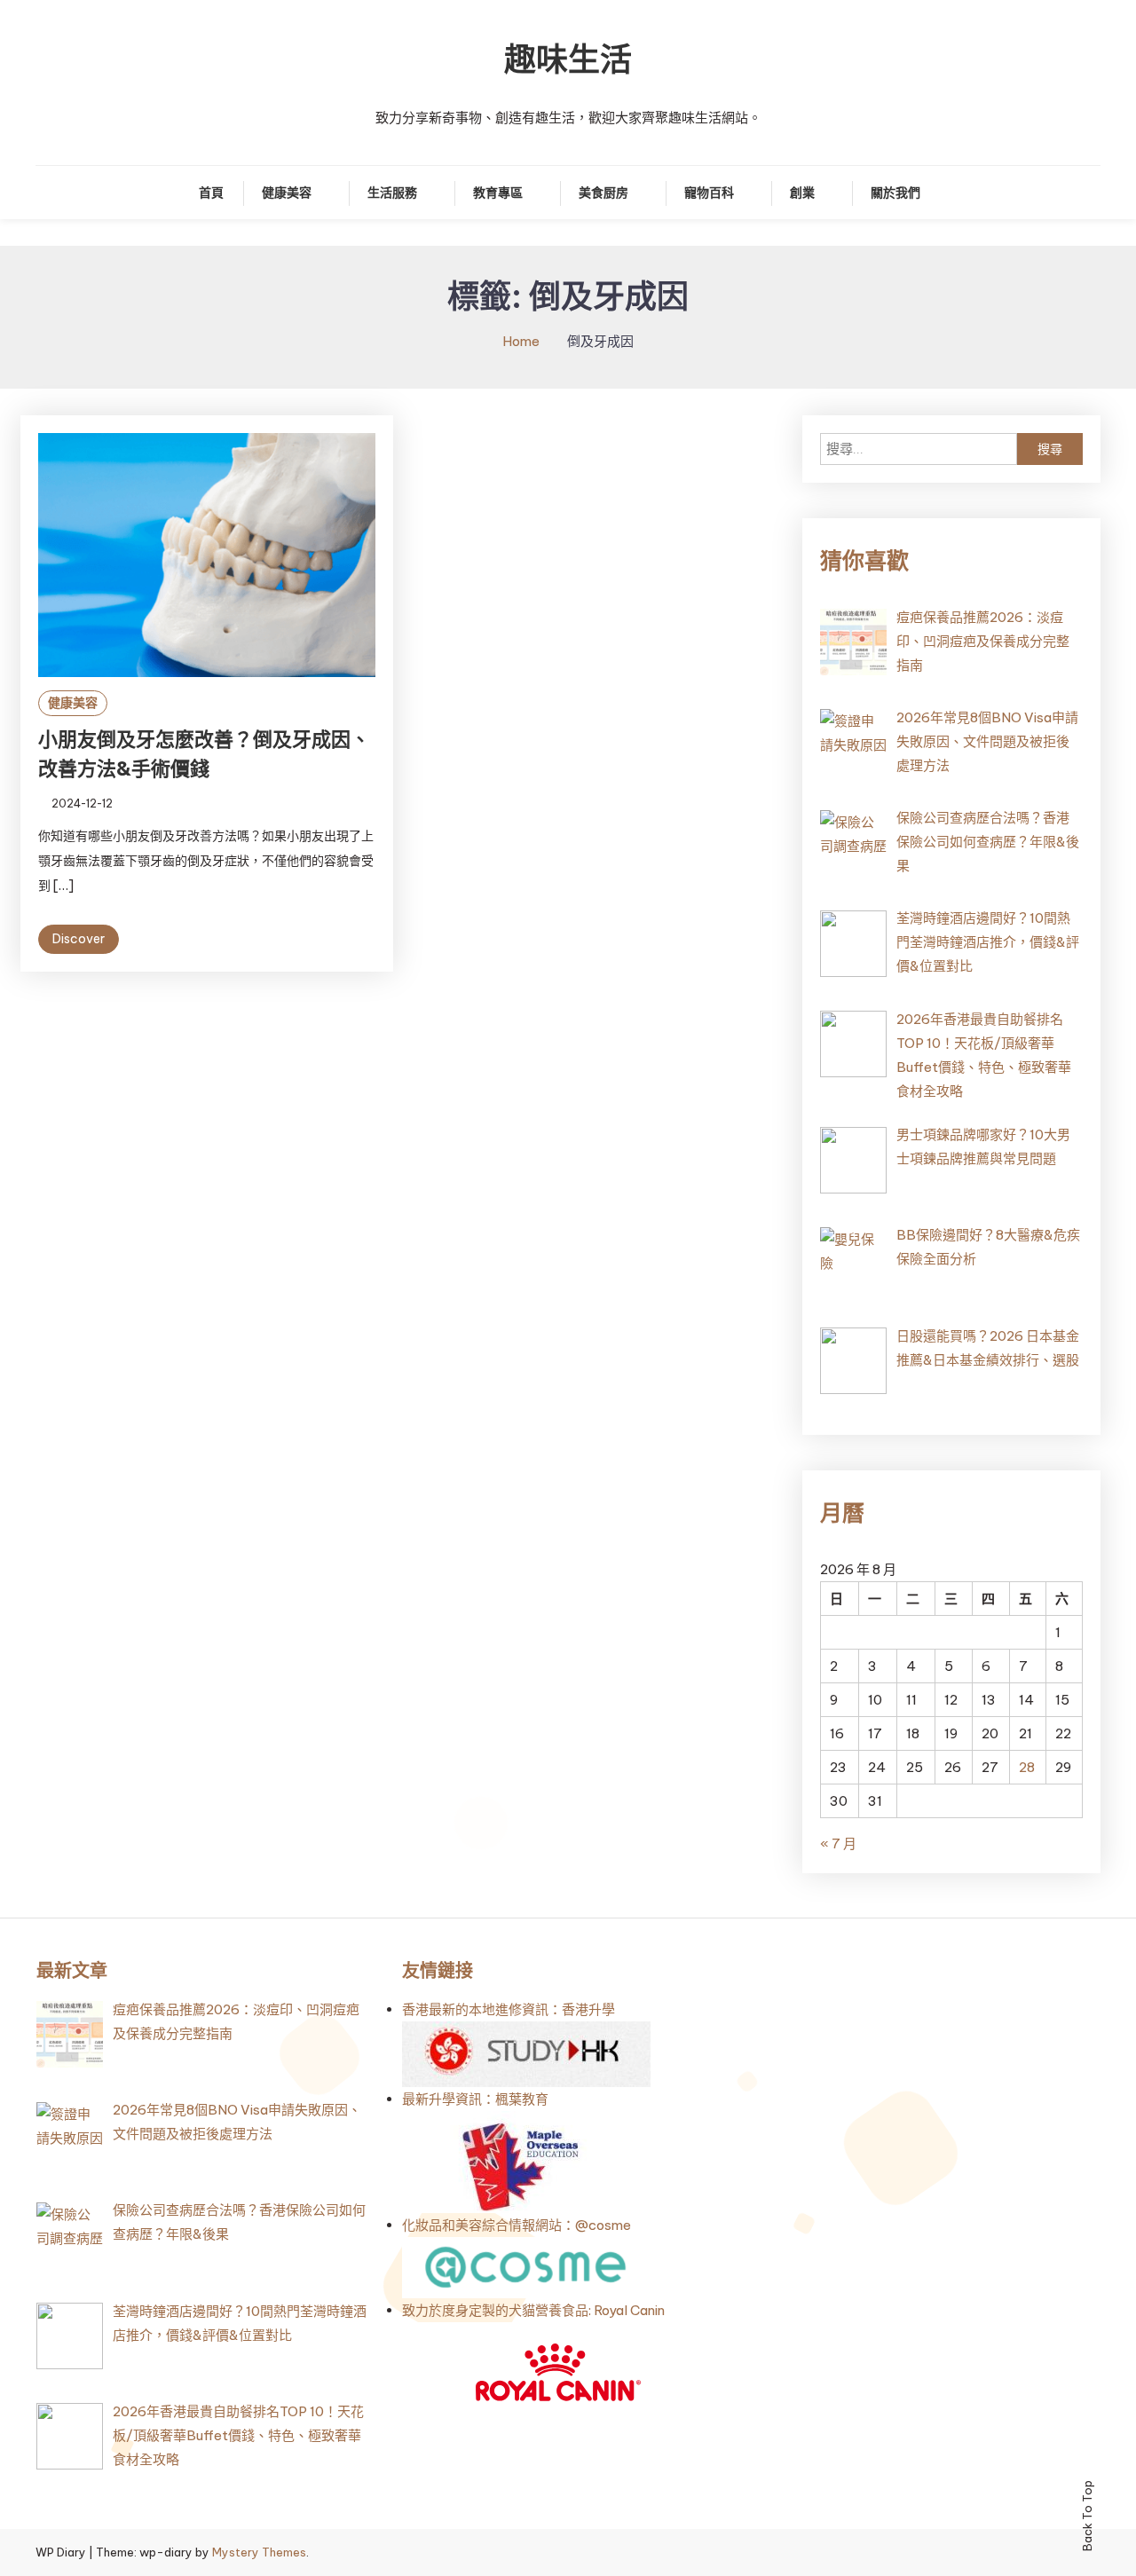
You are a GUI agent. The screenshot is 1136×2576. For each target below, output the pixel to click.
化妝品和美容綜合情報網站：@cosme (517, 2225)
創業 (802, 193)
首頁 (211, 193)
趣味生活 (568, 59)
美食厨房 (603, 193)
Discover (79, 939)
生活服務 (392, 193)
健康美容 (287, 193)
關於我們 (895, 193)
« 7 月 (838, 1843)
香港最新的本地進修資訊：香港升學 (509, 2009)
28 (1027, 1767)
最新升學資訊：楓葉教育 (475, 2099)
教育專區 (498, 193)
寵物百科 (709, 193)
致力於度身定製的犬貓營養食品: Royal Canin (533, 2310)
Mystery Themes (259, 2552)
